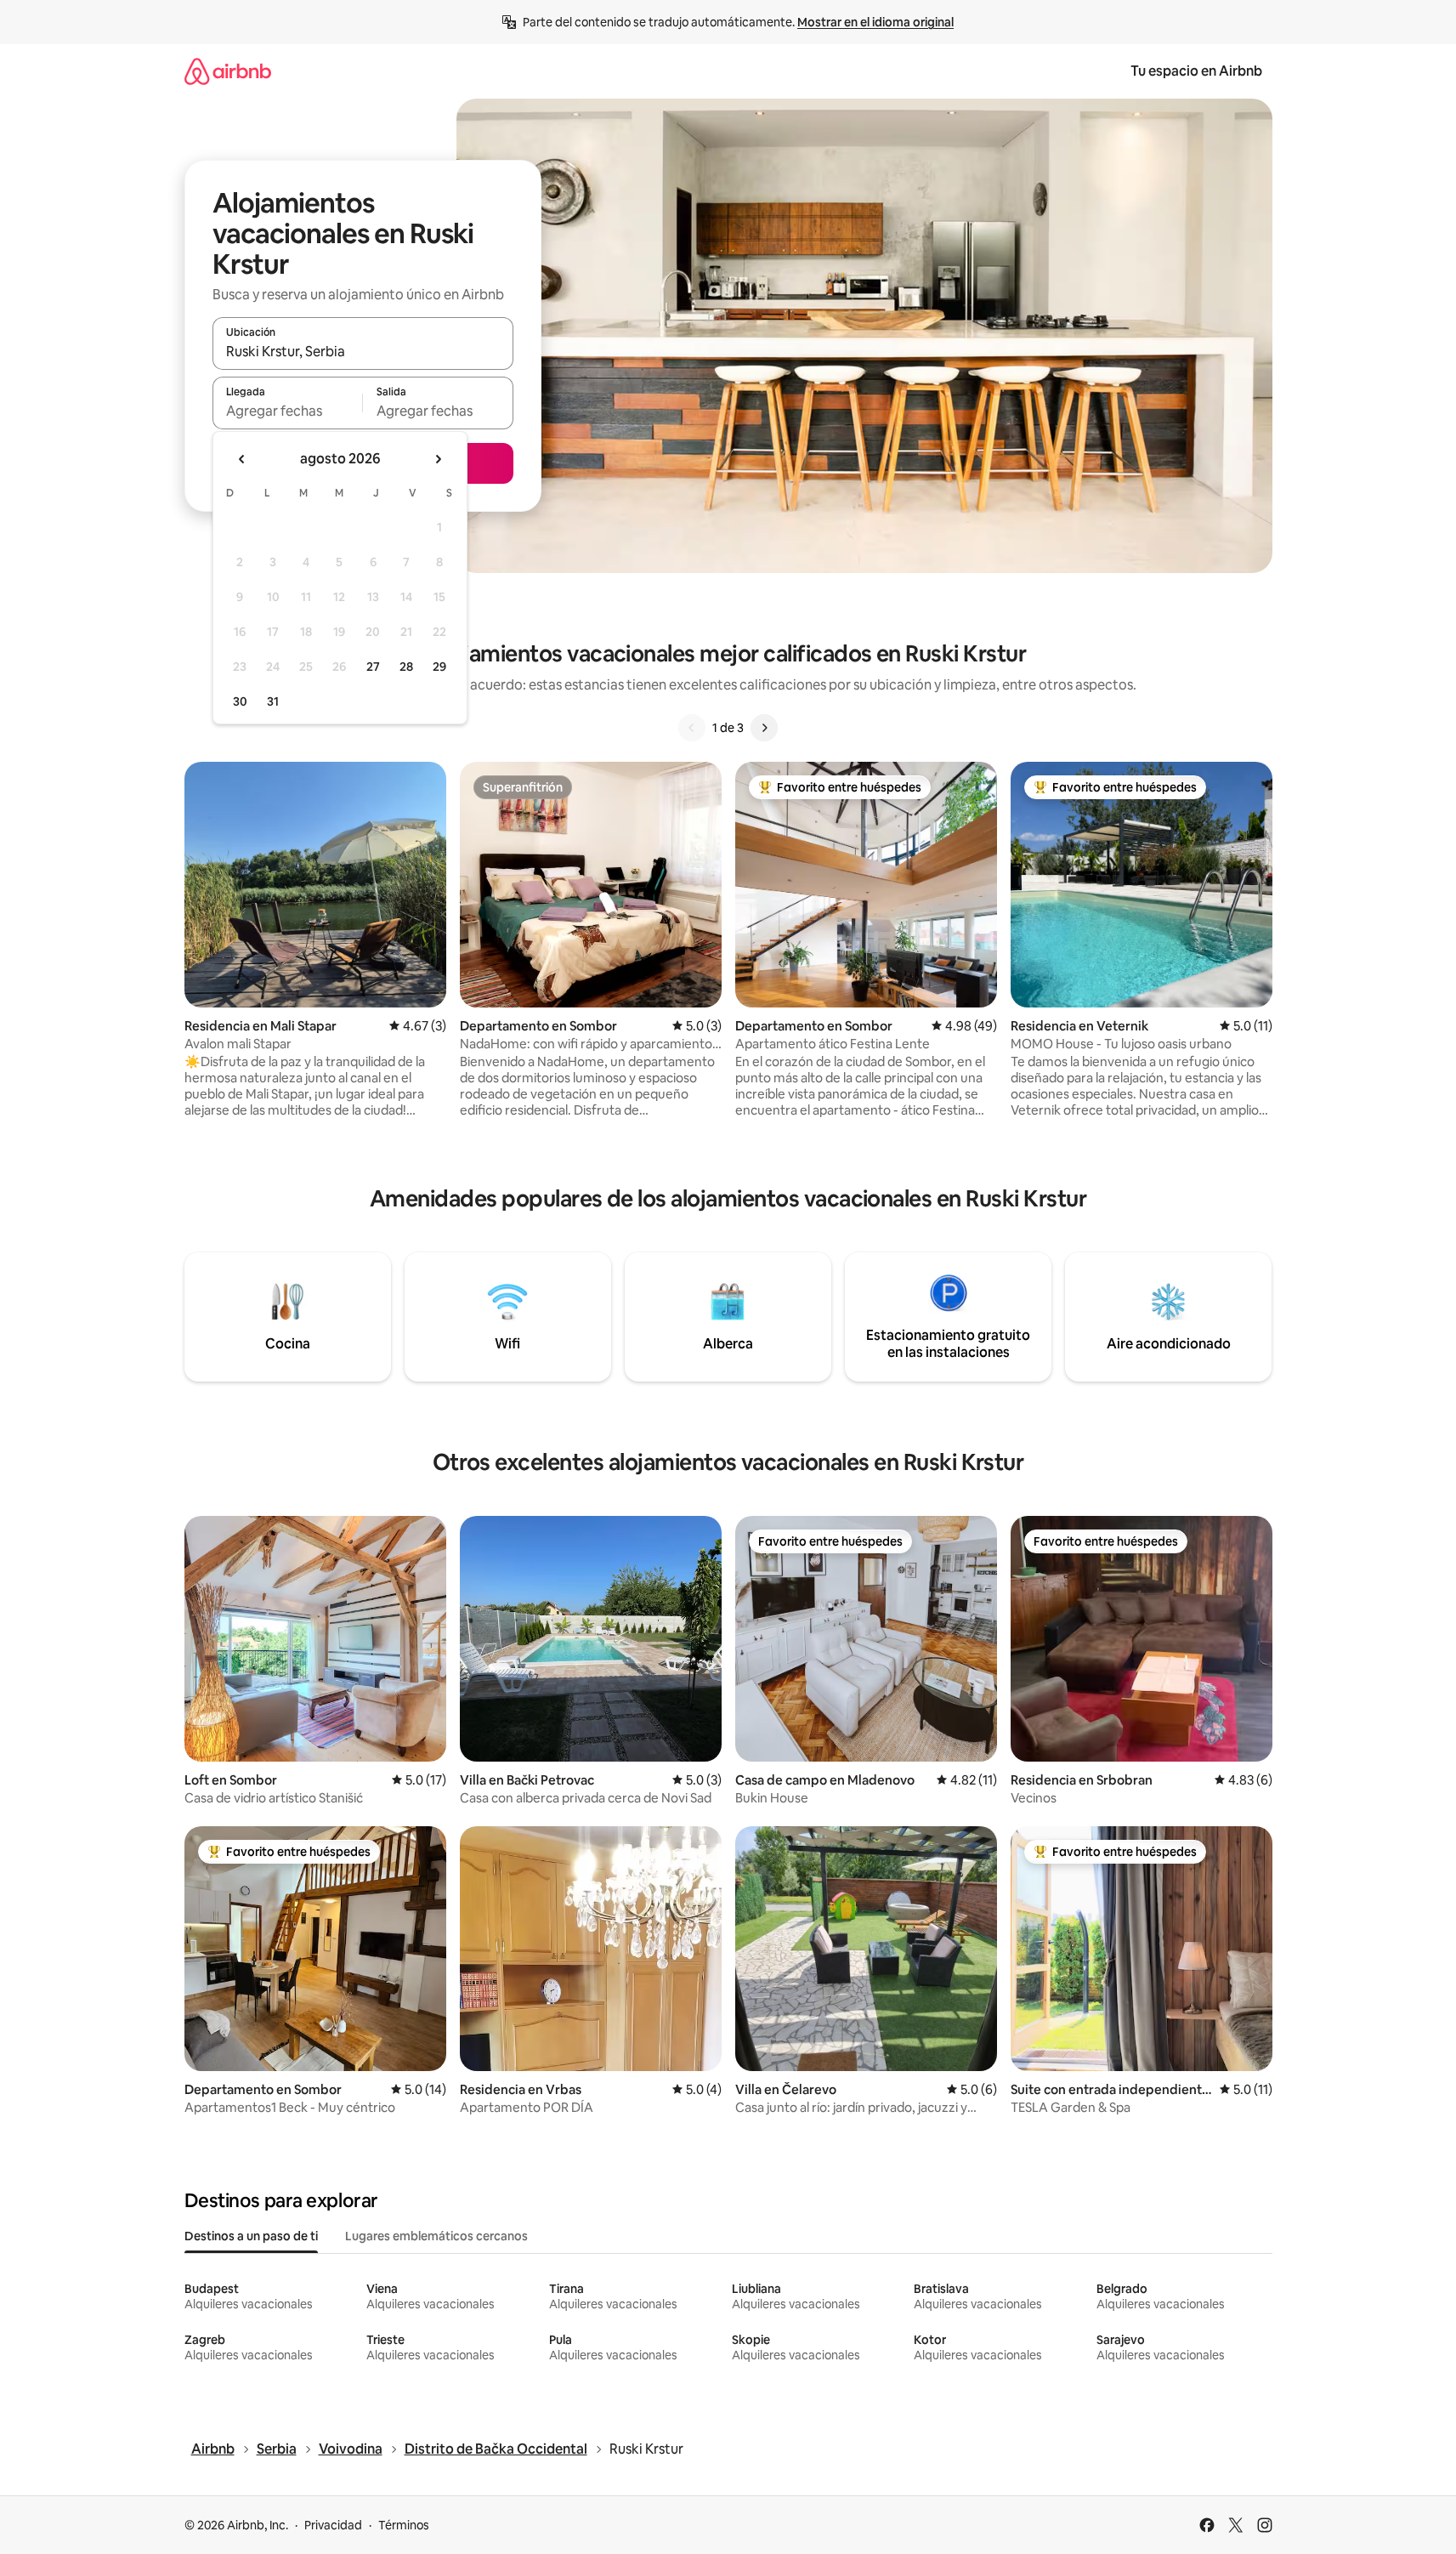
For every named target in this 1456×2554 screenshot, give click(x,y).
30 (240, 701)
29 (439, 667)
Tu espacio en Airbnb (1196, 71)
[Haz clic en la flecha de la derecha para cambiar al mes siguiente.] (438, 459)
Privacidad (333, 2525)
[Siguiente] (764, 728)
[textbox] (288, 411)
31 (273, 701)
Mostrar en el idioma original (875, 22)
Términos (404, 2525)
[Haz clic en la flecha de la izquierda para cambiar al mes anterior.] (242, 459)
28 (406, 667)
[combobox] (363, 351)
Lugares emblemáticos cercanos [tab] (436, 2236)
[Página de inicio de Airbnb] (228, 71)
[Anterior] (692, 728)
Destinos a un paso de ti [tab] (251, 2236)
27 (373, 667)
